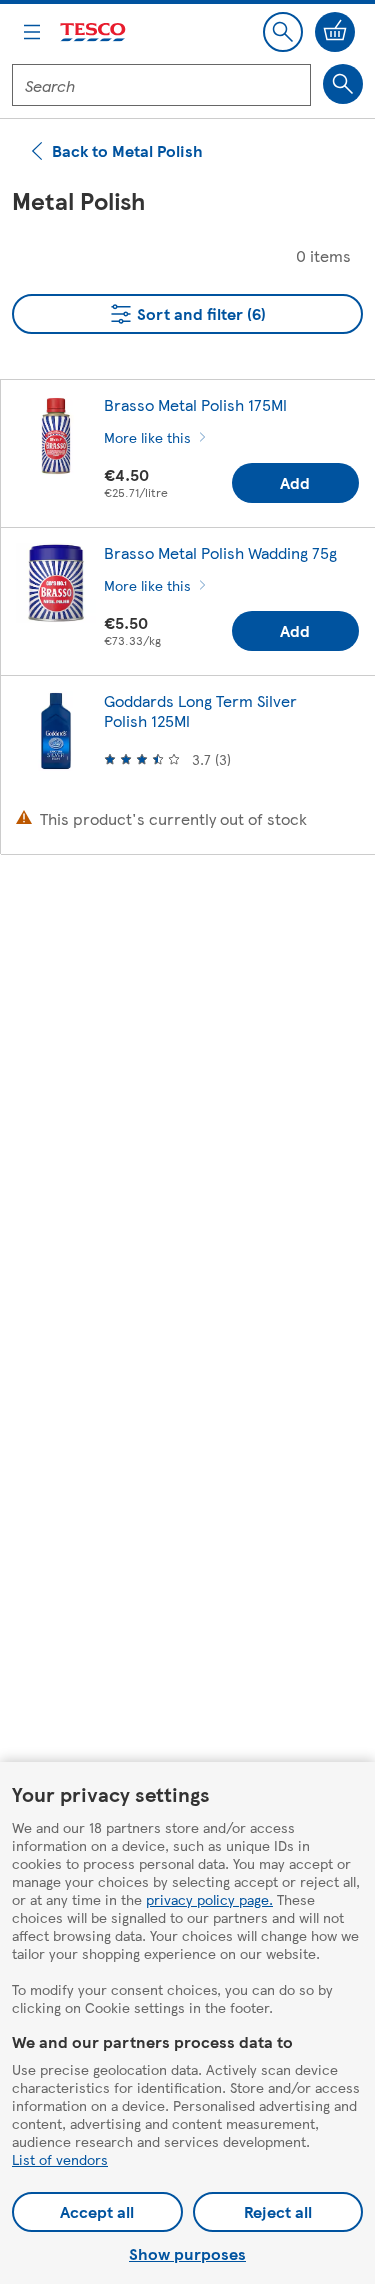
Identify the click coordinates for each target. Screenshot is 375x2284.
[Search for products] (343, 84)
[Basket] (335, 32)
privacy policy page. (209, 1899)
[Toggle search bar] (283, 32)
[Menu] (32, 32)
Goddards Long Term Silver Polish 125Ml (200, 710)
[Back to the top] (198, 920)
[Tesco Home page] (94, 32)
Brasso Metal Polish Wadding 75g (220, 552)
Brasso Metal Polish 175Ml (195, 404)
